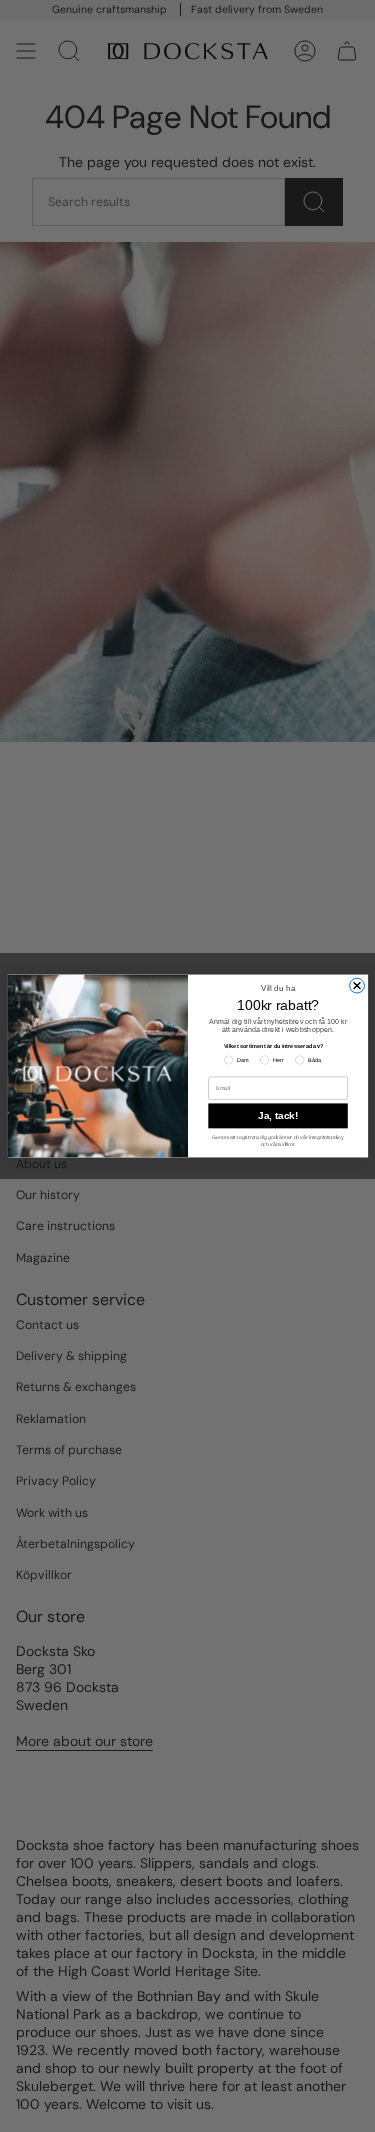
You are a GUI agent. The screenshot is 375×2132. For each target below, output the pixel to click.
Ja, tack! (278, 1116)
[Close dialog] (356, 985)
